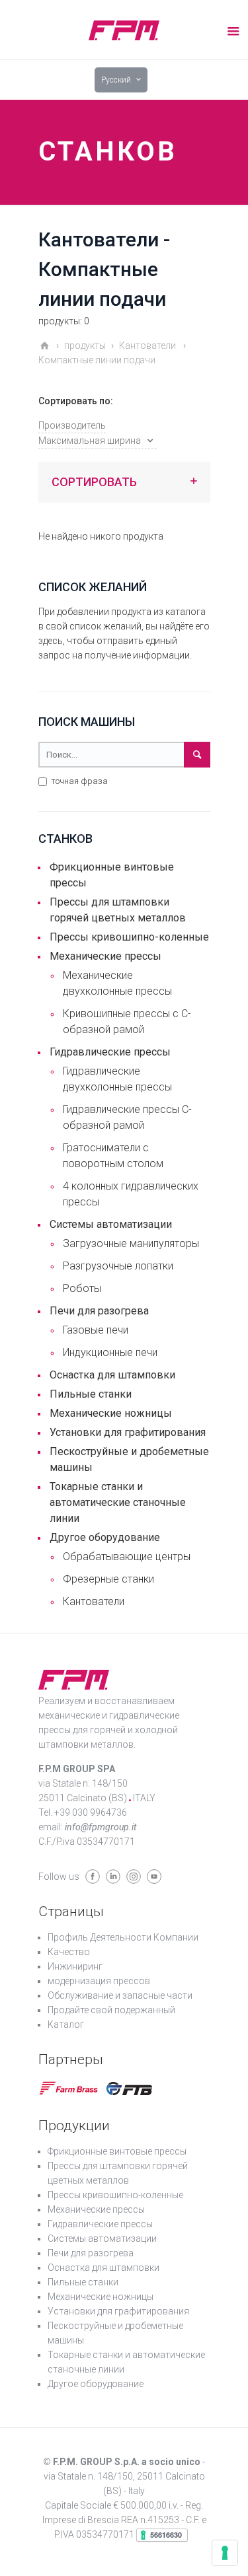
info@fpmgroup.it (101, 1827)
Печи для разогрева (99, 1311)
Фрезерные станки (108, 1579)
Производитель (72, 425)
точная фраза (78, 781)
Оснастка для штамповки (112, 1375)
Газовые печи (96, 1330)
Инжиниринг (75, 1966)
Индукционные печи (110, 1352)
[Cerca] (197, 755)
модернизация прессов (99, 1981)
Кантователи (94, 1601)
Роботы (82, 1288)
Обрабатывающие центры (127, 1556)
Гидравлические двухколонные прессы (117, 1079)
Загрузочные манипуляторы (131, 1243)
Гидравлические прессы (110, 1052)
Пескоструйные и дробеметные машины (129, 1459)
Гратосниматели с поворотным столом (113, 1156)
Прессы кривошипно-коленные (129, 937)
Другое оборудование (105, 1537)
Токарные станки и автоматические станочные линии (118, 1502)
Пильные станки (91, 1394)
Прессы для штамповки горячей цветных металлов (118, 910)
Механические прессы (105, 956)
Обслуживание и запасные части (120, 1995)
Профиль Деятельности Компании (123, 1937)
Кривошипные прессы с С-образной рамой (127, 1021)
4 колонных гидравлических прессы (131, 1194)
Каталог (66, 2024)
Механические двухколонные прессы (117, 983)
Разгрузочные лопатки (118, 1266)
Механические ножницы (111, 1413)
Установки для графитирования (128, 1432)
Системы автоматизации (111, 1224)
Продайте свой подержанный (111, 2010)
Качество (69, 1952)
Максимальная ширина (90, 441)
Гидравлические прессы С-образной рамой (127, 1117)
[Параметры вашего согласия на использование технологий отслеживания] (225, 2553)
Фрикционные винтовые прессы (112, 875)
